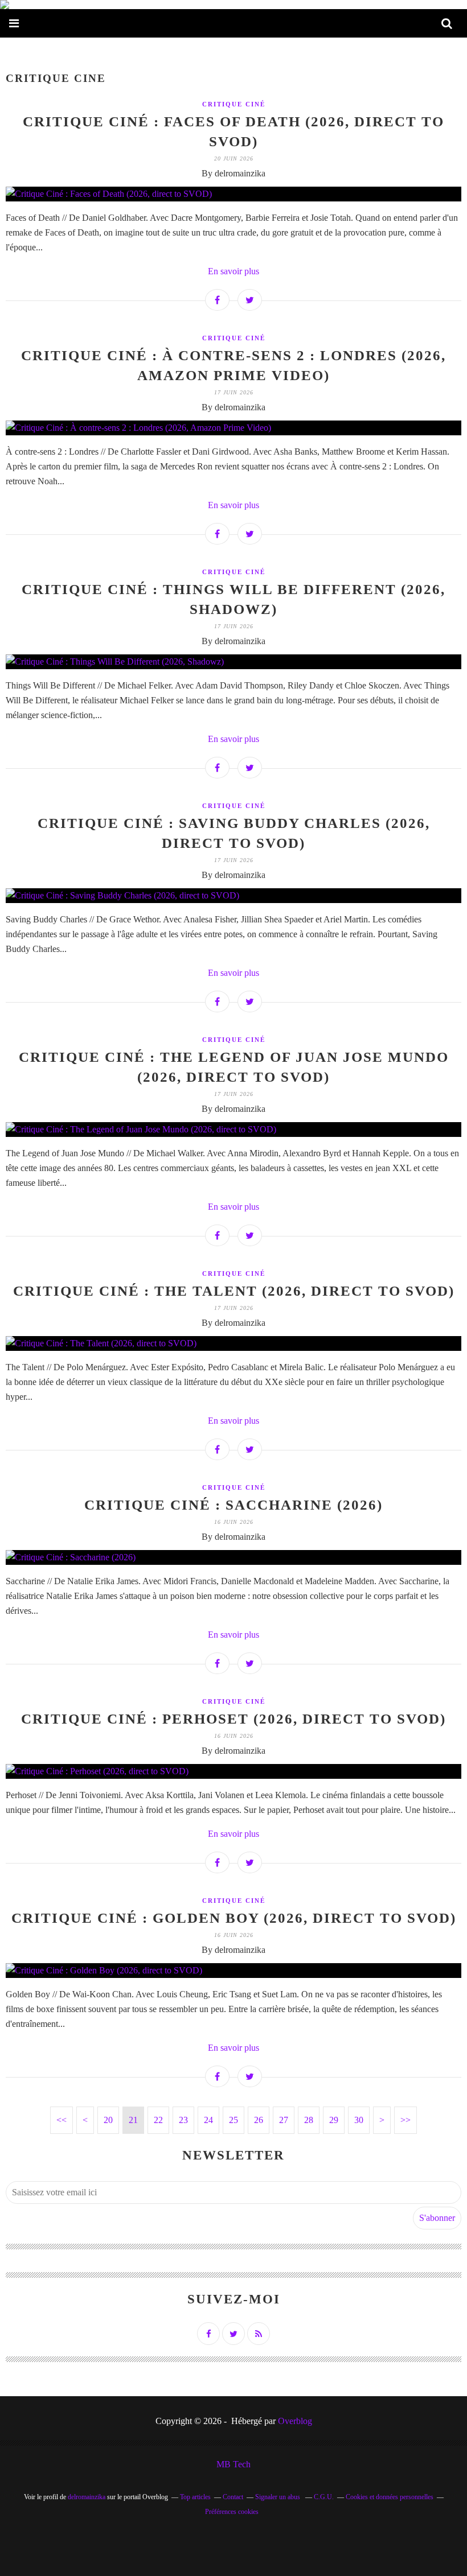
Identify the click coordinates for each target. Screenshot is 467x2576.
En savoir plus (233, 271)
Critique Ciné (234, 104)
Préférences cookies (232, 2512)
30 (359, 2120)
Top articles (195, 2497)
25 (233, 2120)
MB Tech (233, 2464)
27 (284, 2120)
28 (309, 2120)
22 (158, 2120)
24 (208, 2120)
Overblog (295, 2421)
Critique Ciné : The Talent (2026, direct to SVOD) (234, 1291)
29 (334, 2120)
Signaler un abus (278, 2497)
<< (62, 2120)
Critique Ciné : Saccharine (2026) (233, 1505)
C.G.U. (324, 2497)
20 (108, 2120)
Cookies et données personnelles (390, 2497)
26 (259, 2120)
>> (405, 2120)
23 (183, 2120)
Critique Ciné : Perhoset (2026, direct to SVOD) (233, 1719)
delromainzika (87, 2497)
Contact (233, 2497)
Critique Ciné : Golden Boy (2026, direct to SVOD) (234, 1918)
